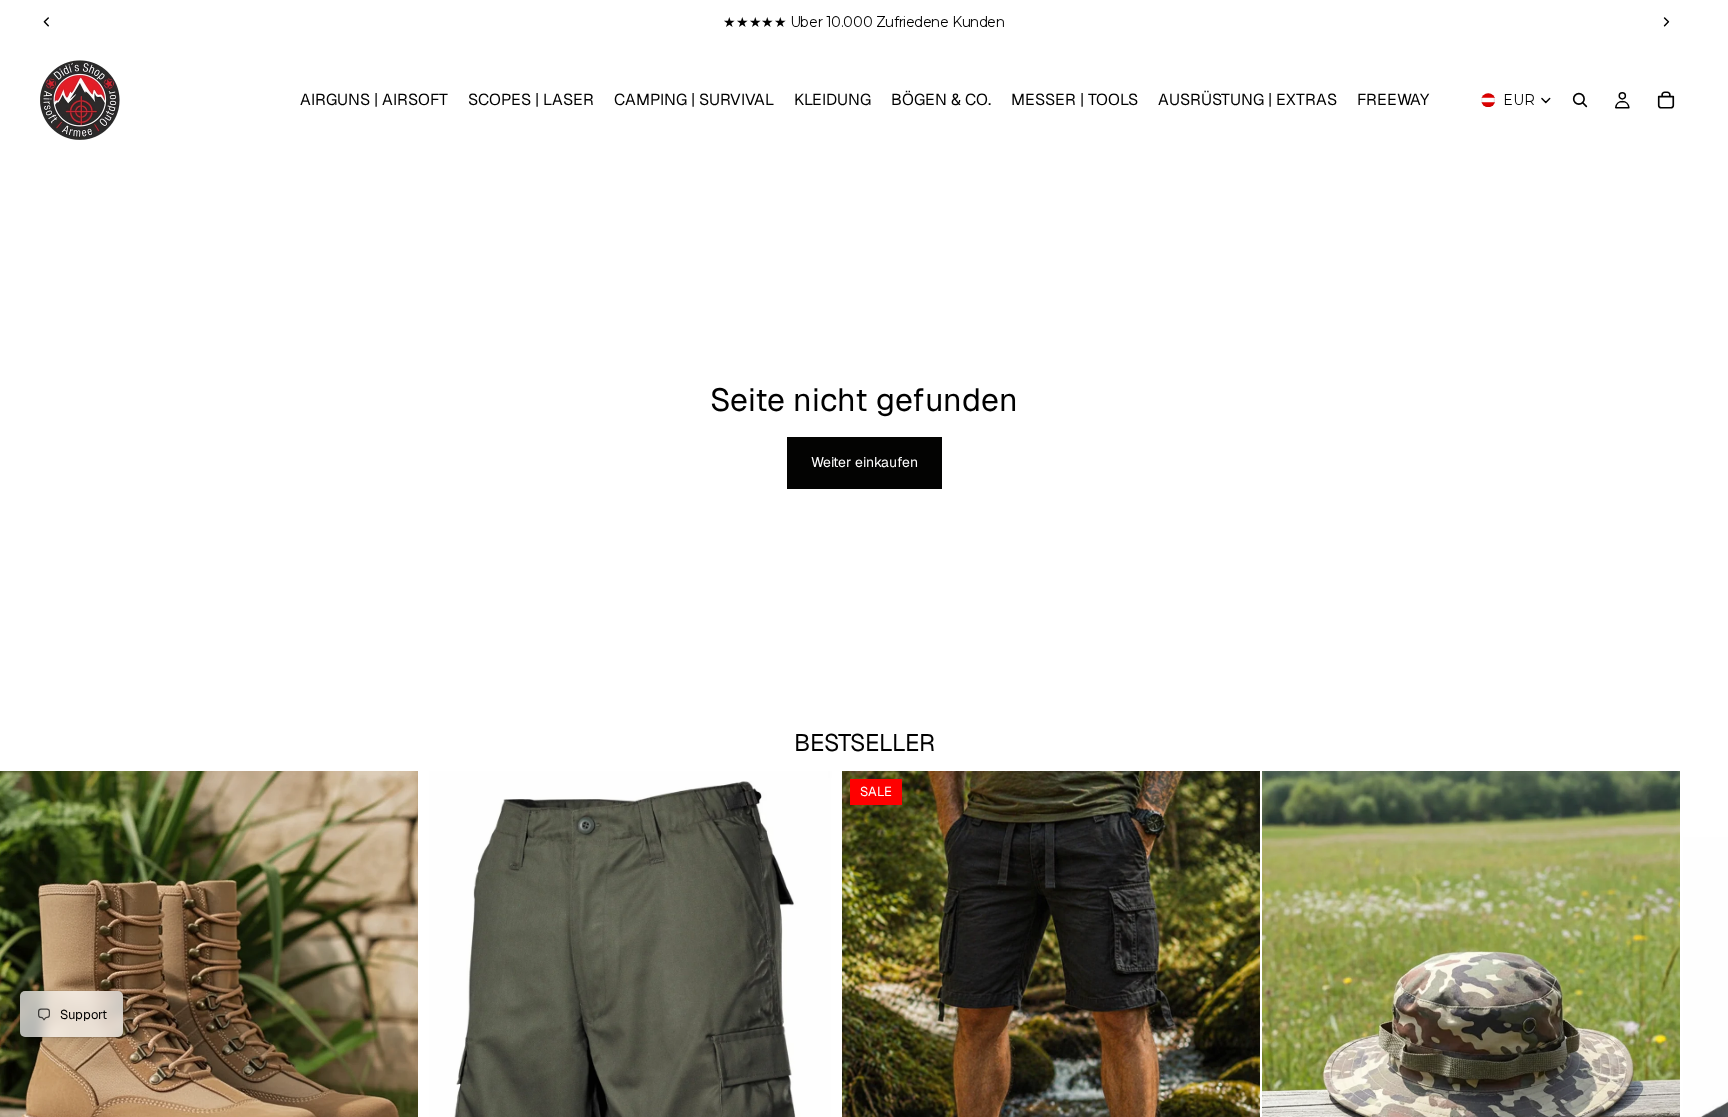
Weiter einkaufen (864, 462)
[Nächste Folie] (1666, 22)
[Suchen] (1580, 100)
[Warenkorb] (1666, 100)
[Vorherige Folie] (47, 22)
